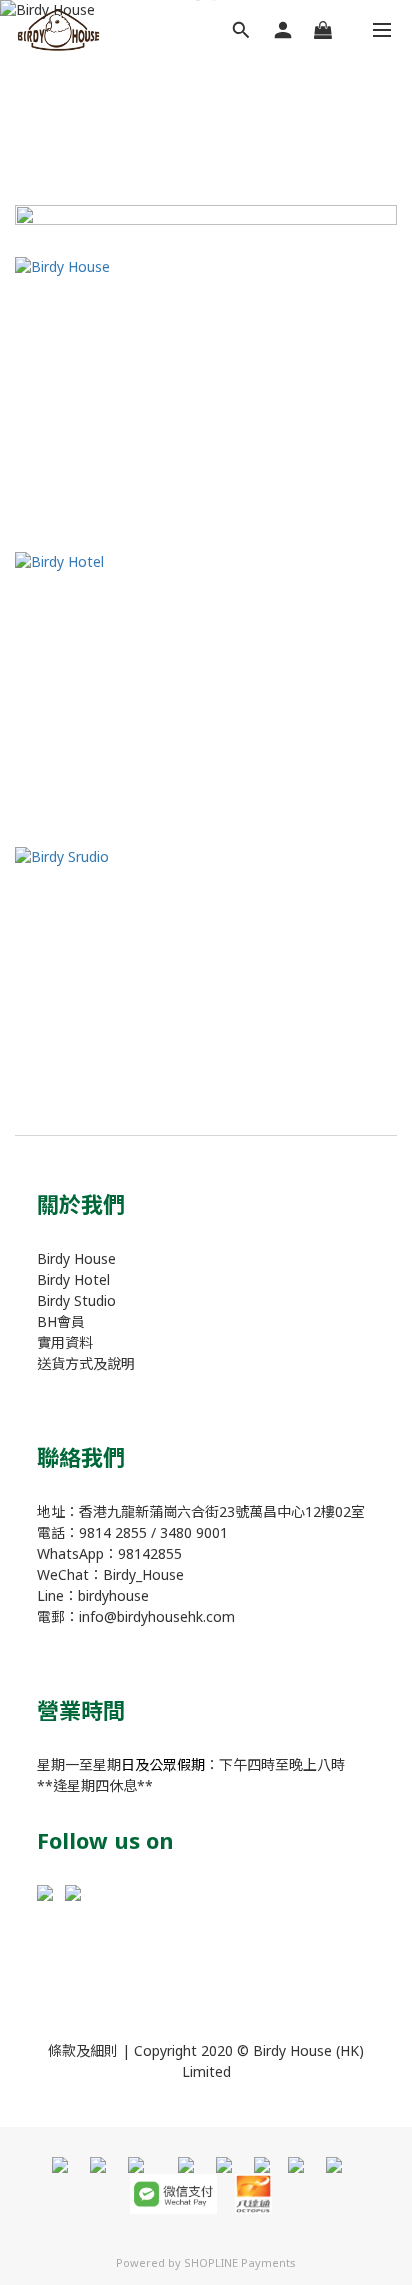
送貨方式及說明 (86, 1363)
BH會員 (61, 1321)
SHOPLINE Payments (240, 2262)
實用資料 (65, 1342)
